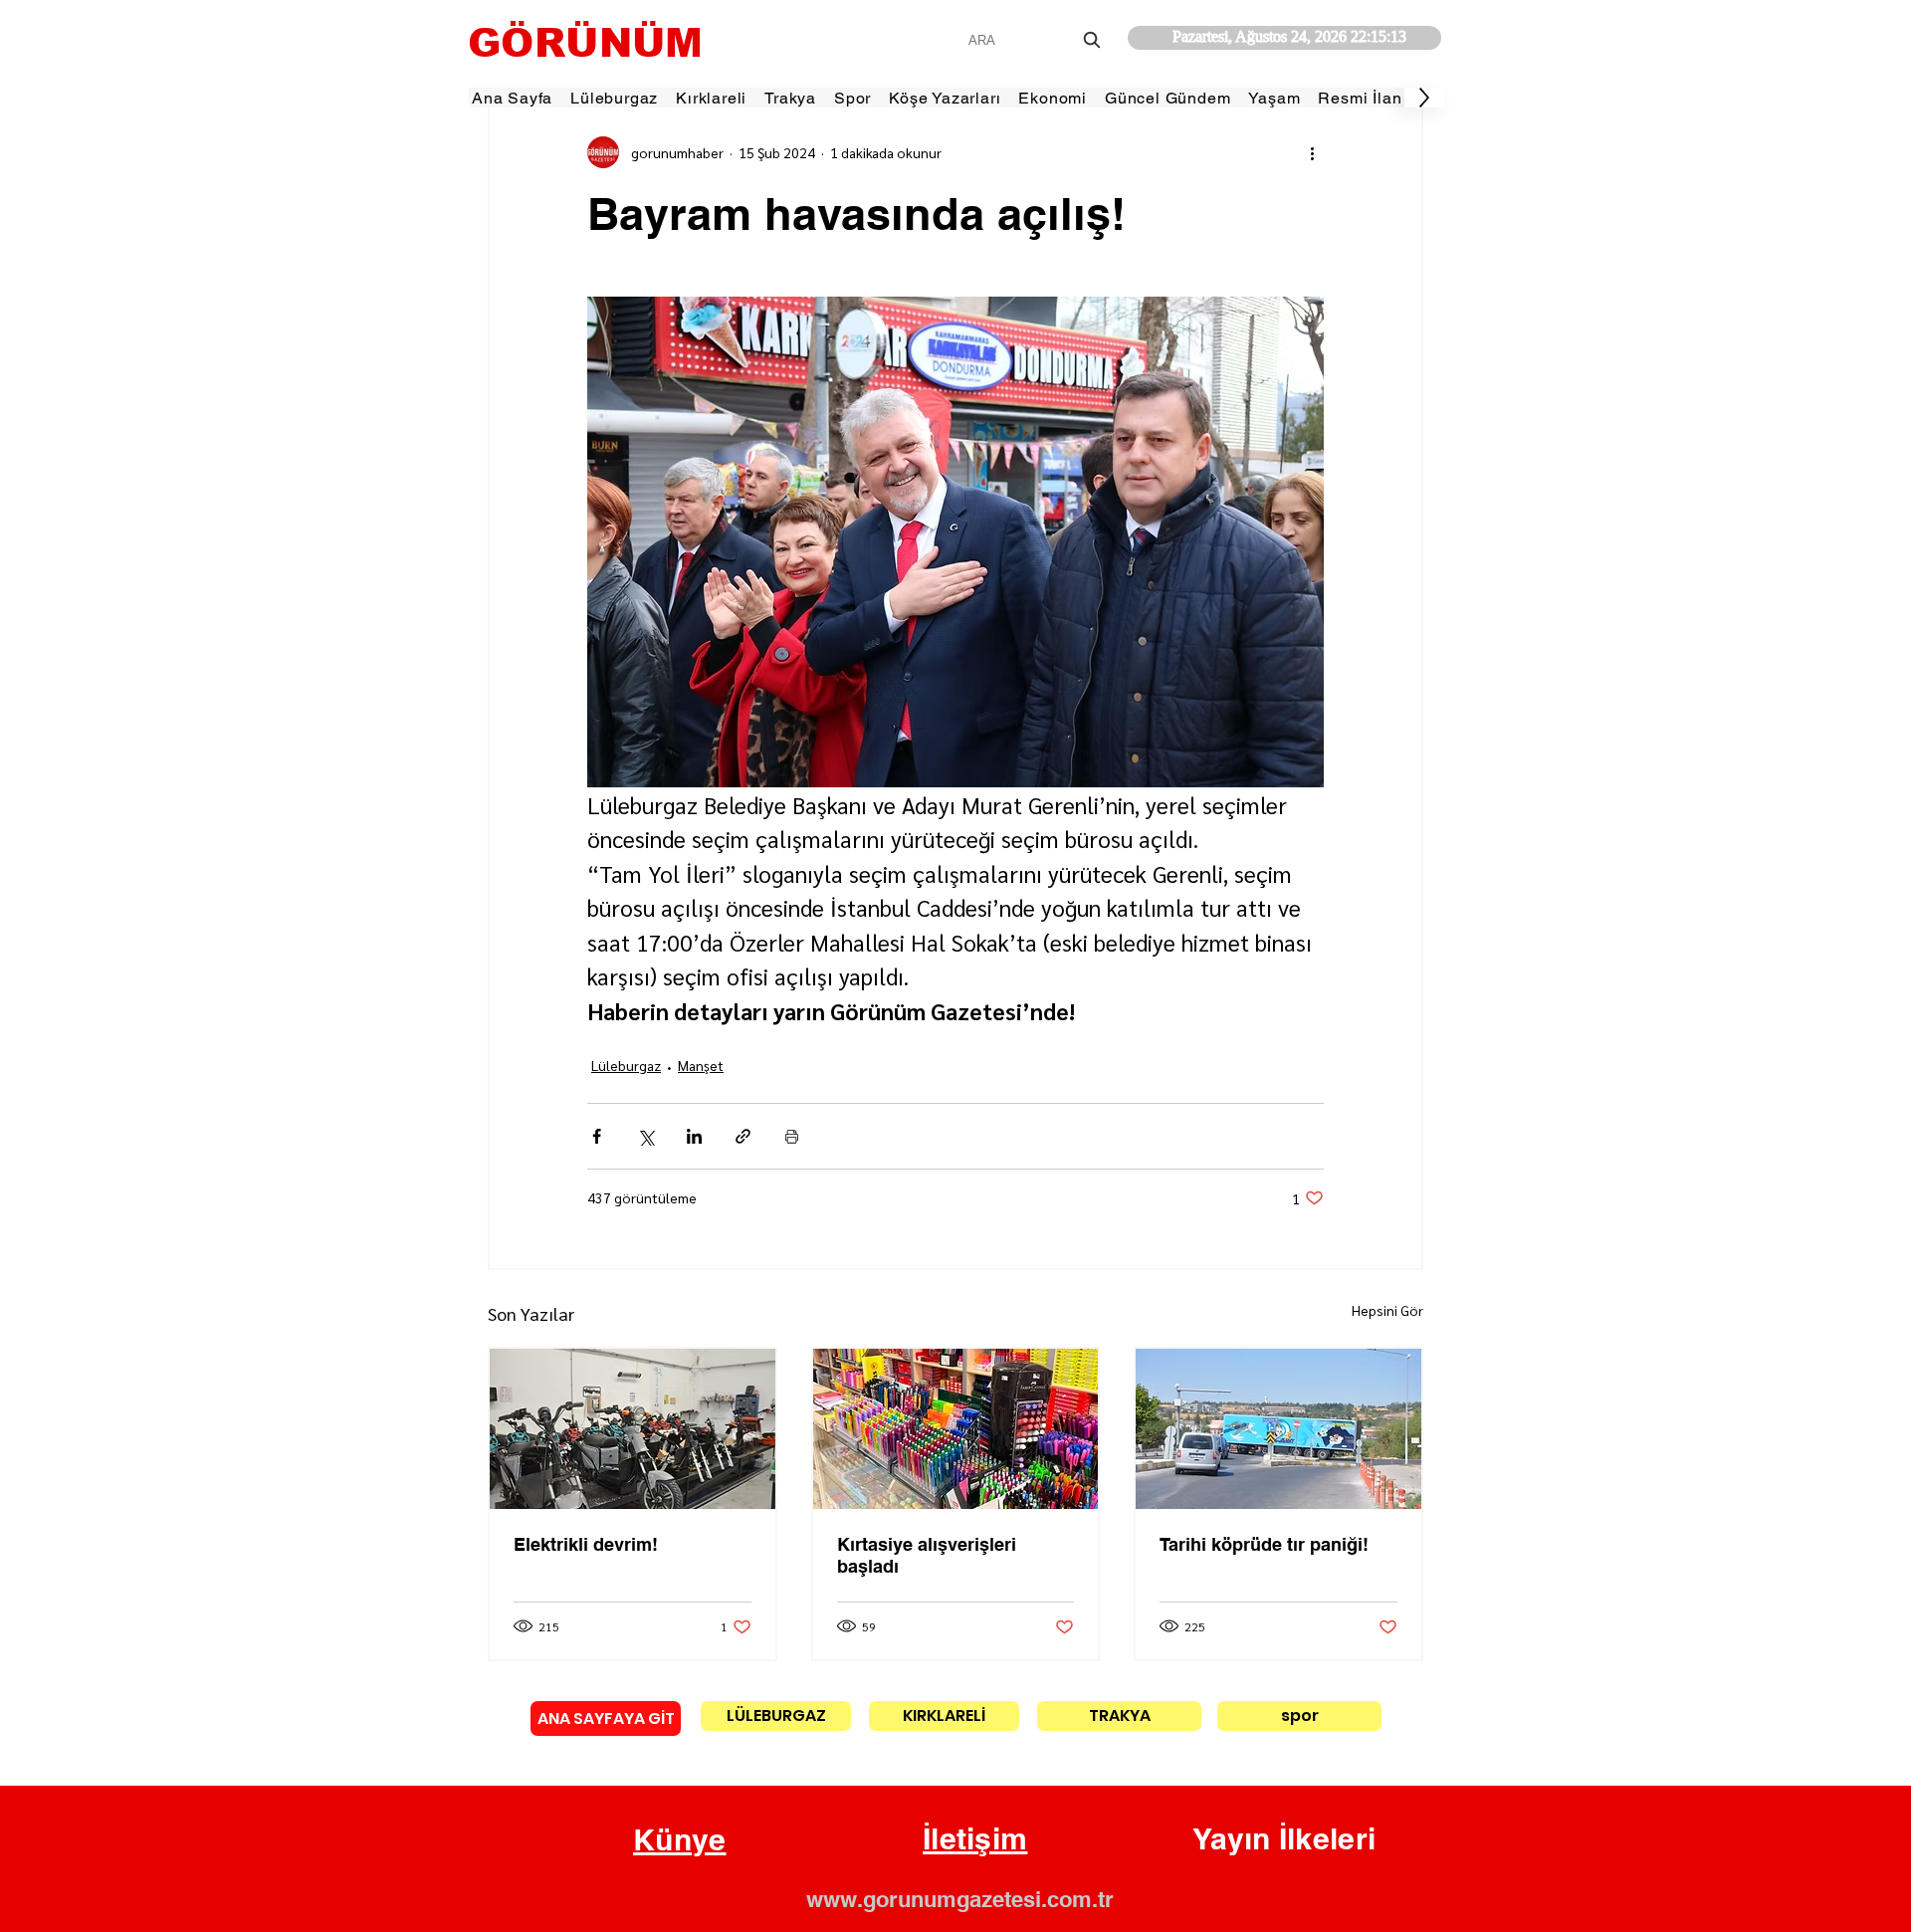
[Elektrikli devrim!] (633, 1429)
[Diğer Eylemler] (1312, 152)
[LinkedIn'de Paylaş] (694, 1136)
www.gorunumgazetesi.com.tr (960, 1899)
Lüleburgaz (626, 1065)
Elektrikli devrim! (586, 1544)
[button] (680, 1840)
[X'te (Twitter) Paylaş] (645, 1136)
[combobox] (1037, 40)
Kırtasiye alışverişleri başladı (927, 1555)
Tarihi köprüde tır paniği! (1264, 1544)
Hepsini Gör (1387, 1310)
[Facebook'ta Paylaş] (597, 1136)
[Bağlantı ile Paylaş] (743, 1136)
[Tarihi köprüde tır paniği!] (1278, 1429)
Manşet (701, 1065)
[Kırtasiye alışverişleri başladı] (956, 1429)
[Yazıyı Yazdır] (792, 1136)
